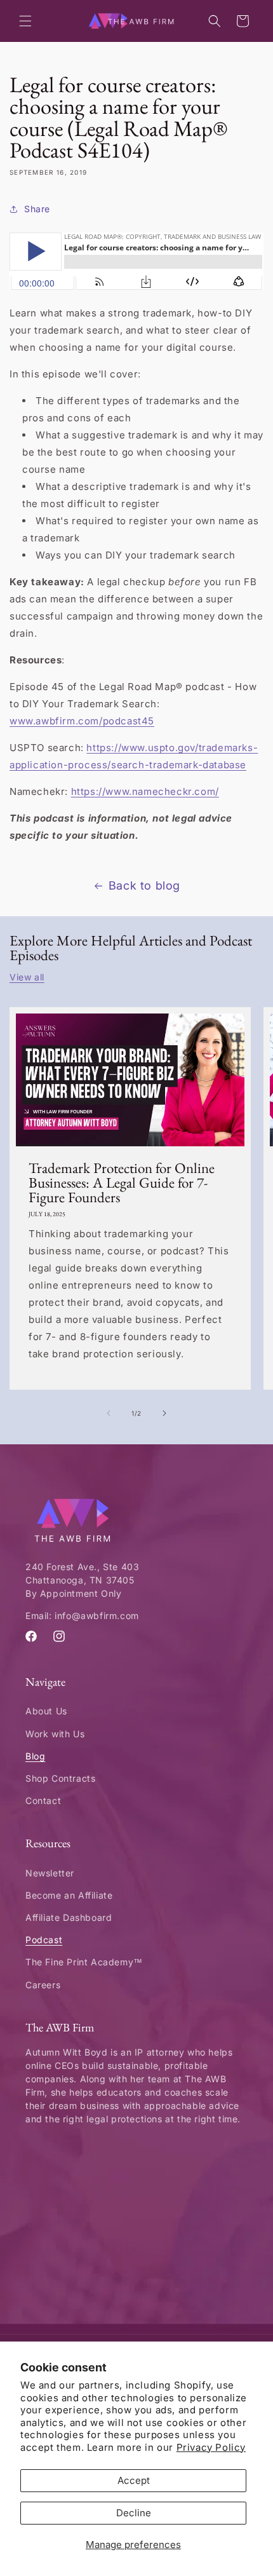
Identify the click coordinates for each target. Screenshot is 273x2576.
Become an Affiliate (69, 1895)
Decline (134, 2513)
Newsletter (50, 1873)
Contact (43, 1800)
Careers (43, 1985)
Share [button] (37, 209)
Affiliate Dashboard (69, 1917)
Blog (35, 1756)
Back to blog (144, 885)
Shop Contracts (60, 1778)
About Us (46, 1711)
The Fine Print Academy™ (84, 1962)
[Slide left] (109, 1413)
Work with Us (55, 1734)
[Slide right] (164, 1413)
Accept (134, 2480)
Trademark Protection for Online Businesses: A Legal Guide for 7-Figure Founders (122, 1183)
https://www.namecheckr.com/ (145, 791)
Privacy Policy (211, 2447)
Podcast (44, 1940)
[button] (25, 21)
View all (27, 977)
